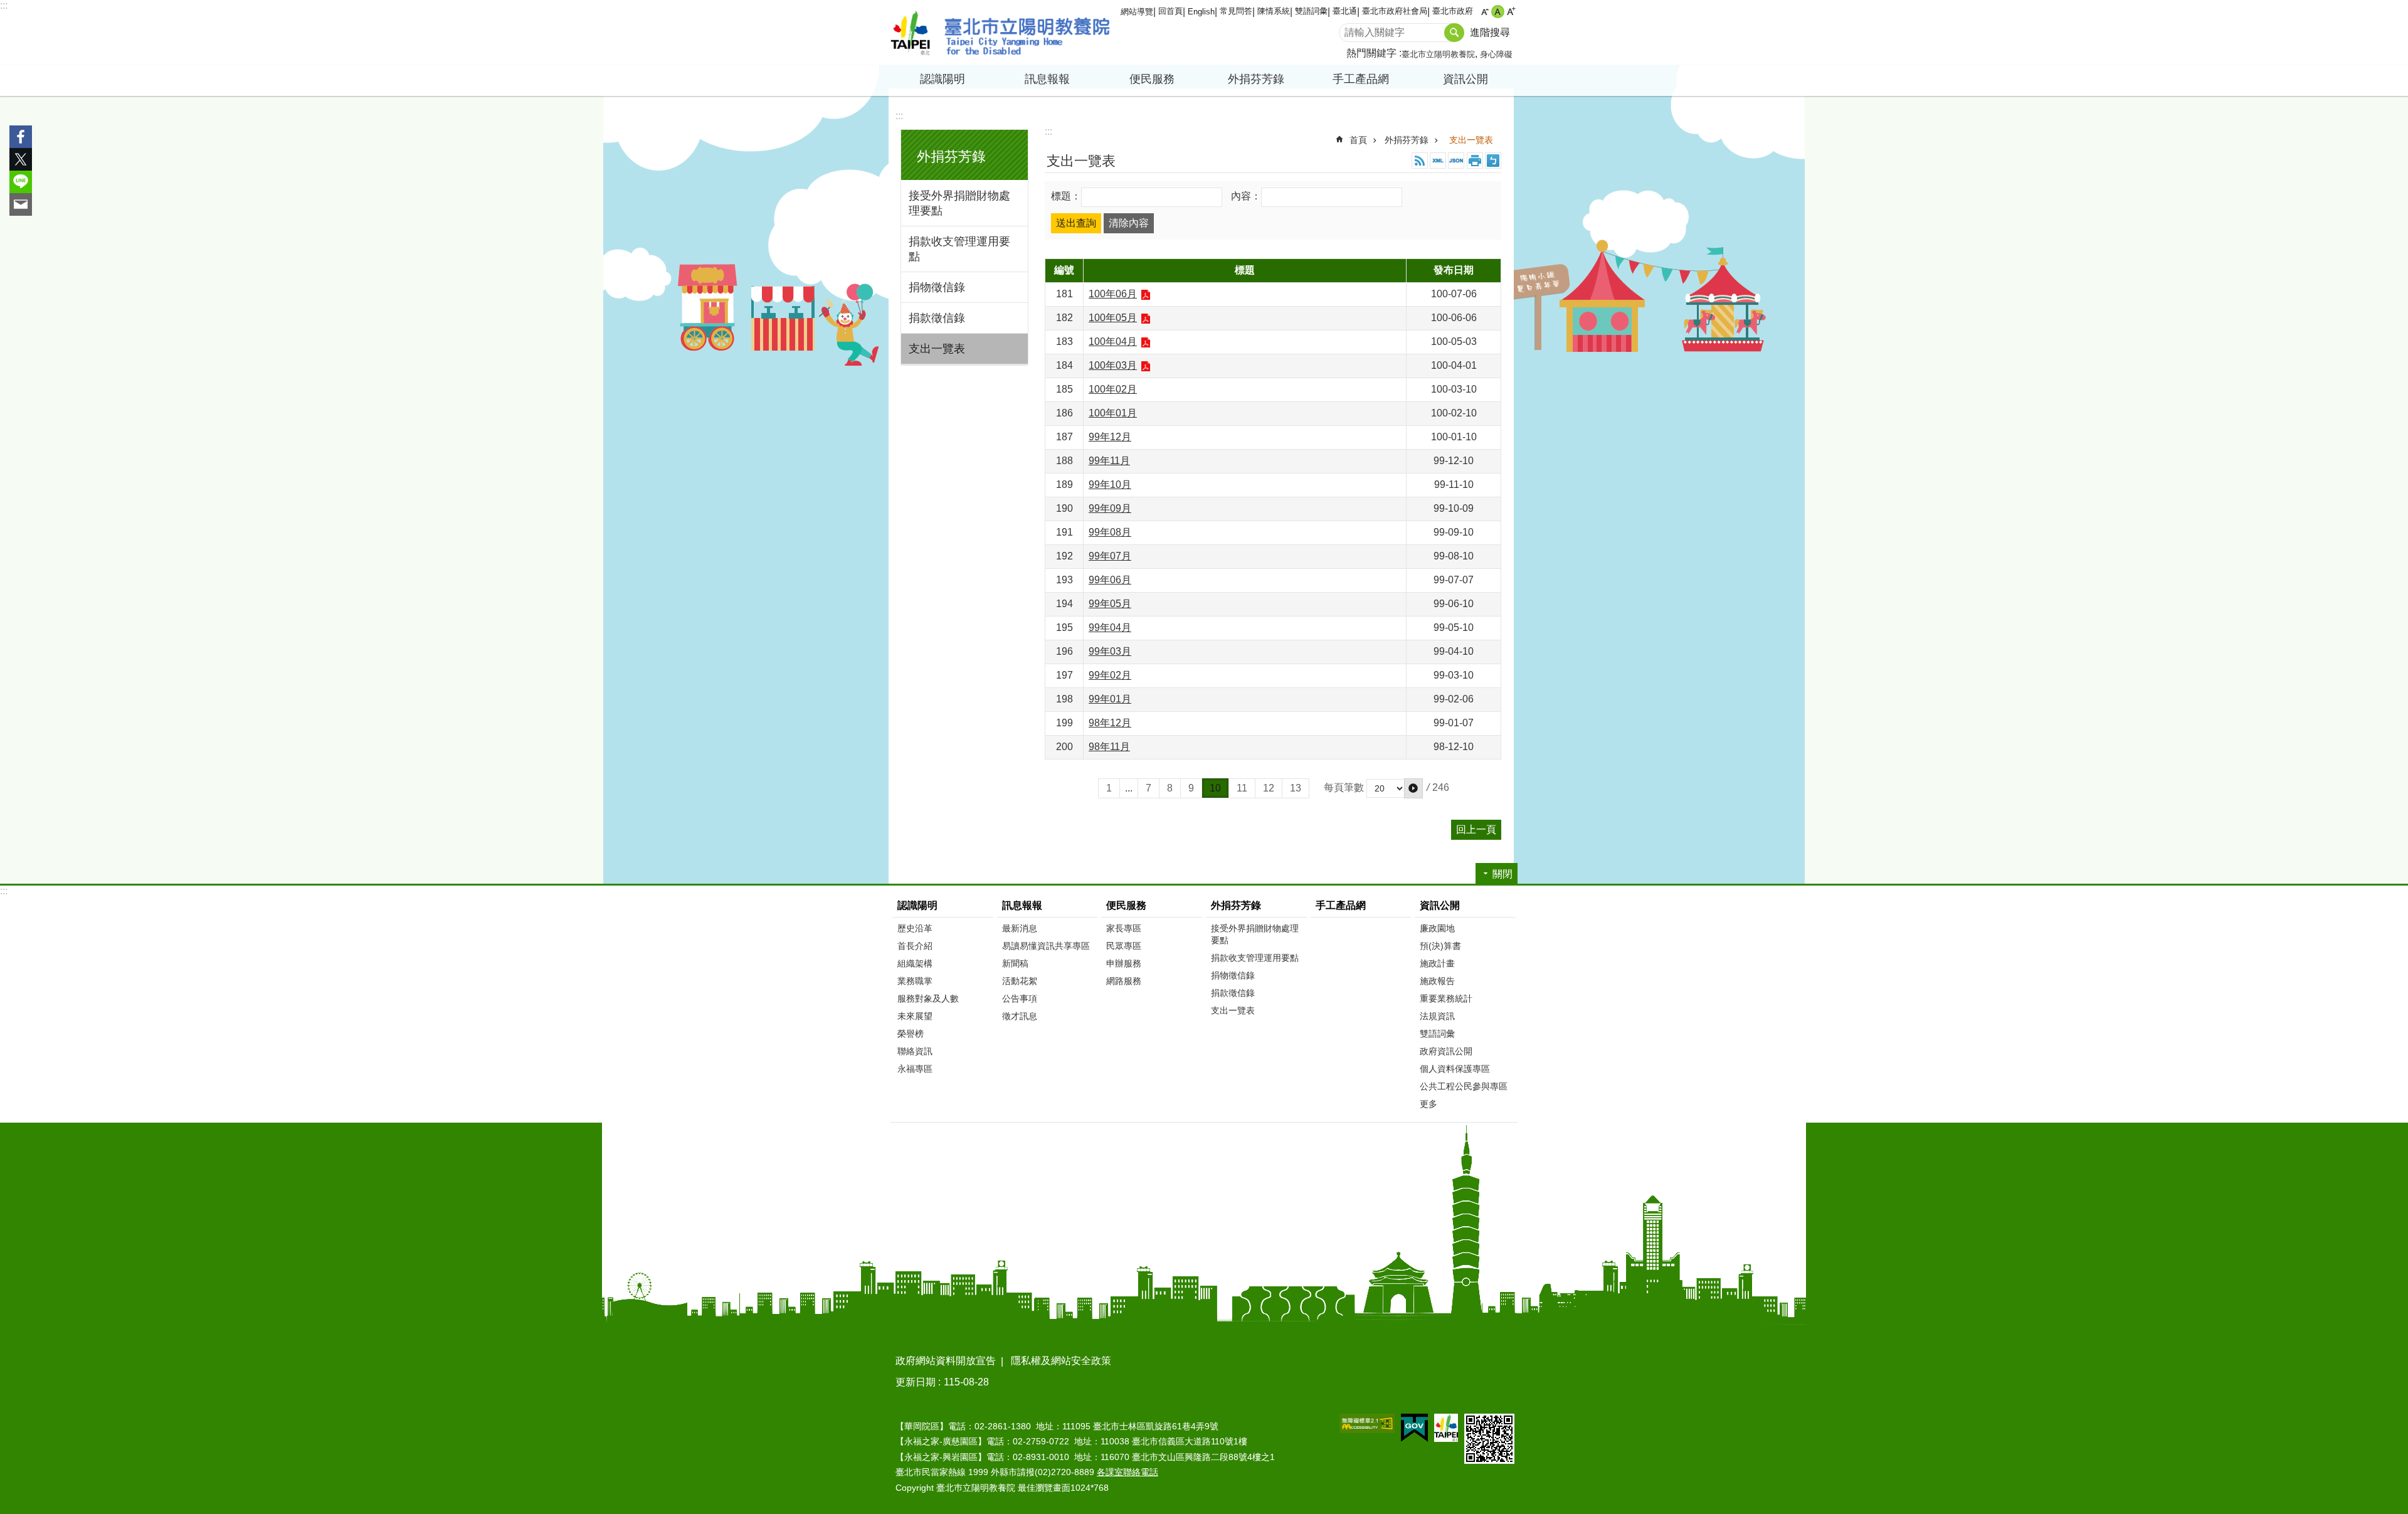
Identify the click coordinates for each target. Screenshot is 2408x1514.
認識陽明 (917, 905)
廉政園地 (1437, 928)
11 (1242, 788)
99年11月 (1109, 461)
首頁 (1358, 140)
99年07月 (1110, 556)
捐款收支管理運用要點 (959, 249)
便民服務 (1126, 905)
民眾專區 (1124, 946)
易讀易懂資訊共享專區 (1046, 946)
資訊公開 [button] (1465, 79)
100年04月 (1113, 341)
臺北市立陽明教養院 (1000, 33)
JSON (1456, 161)
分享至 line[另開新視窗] (21, 182)
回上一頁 (1476, 829)
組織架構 (915, 963)
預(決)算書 (1440, 946)
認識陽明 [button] (943, 79)
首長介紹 (915, 946)
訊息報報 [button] (1047, 79)
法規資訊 (1437, 1016)
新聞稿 (1015, 963)
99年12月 (1110, 437)
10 (1215, 788)
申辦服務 (1124, 963)
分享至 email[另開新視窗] (21, 204)
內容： (1246, 197)
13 (1296, 788)
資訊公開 (1440, 905)
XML (1438, 161)
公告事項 (1020, 998)
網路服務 (1124, 981)
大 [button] (1511, 12)
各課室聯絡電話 (1127, 1472)
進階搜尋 (1490, 32)
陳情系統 (1274, 11)
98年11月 (1109, 747)
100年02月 (1113, 389)
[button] (1413, 788)
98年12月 (1110, 723)
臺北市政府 (1453, 11)
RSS (1420, 161)
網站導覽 (1137, 12)
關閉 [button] (1502, 874)
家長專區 (1124, 928)
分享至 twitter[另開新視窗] (21, 159)
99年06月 (1110, 580)
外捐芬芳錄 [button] (1256, 79)
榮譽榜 (911, 1034)
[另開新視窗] (1367, 1423)
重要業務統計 (1446, 998)
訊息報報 (1022, 905)
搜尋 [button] (1454, 33)
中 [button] (1498, 12)
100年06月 (1113, 294)
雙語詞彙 (1311, 11)
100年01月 (1113, 413)
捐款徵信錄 (937, 318)
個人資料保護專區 (1455, 1069)
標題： (1066, 197)
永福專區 (915, 1069)
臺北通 (1345, 11)
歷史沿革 (915, 928)
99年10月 (1110, 484)
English (1201, 12)
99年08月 (1110, 532)
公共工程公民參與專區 (1464, 1086)
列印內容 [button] (1475, 161)
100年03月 (1113, 365)
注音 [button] (1493, 161)
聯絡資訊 (915, 1051)
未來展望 (915, 1016)
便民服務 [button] (1152, 79)
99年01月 (1110, 699)
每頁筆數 (1344, 787)
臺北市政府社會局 (1395, 11)
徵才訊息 (1020, 1016)
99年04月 (1110, 627)
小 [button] (1485, 12)
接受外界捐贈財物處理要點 (959, 203)
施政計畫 (1437, 963)
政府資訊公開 (1446, 1051)
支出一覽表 (937, 349)
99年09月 (1110, 508)
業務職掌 (915, 981)
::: (4, 5)
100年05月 (1113, 318)
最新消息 (1020, 928)
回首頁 (1170, 11)
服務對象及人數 (928, 998)
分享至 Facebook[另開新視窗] (21, 137)
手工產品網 (1361, 79)
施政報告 (1437, 981)
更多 (1428, 1104)
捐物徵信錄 (937, 287)
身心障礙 (1496, 54)
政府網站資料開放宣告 (946, 1361)
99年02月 (1110, 675)
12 (1269, 788)
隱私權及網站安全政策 (1061, 1361)
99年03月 (1110, 651)
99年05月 (1110, 604)
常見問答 (1236, 11)
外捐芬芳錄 (1407, 140)
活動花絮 (1020, 981)
